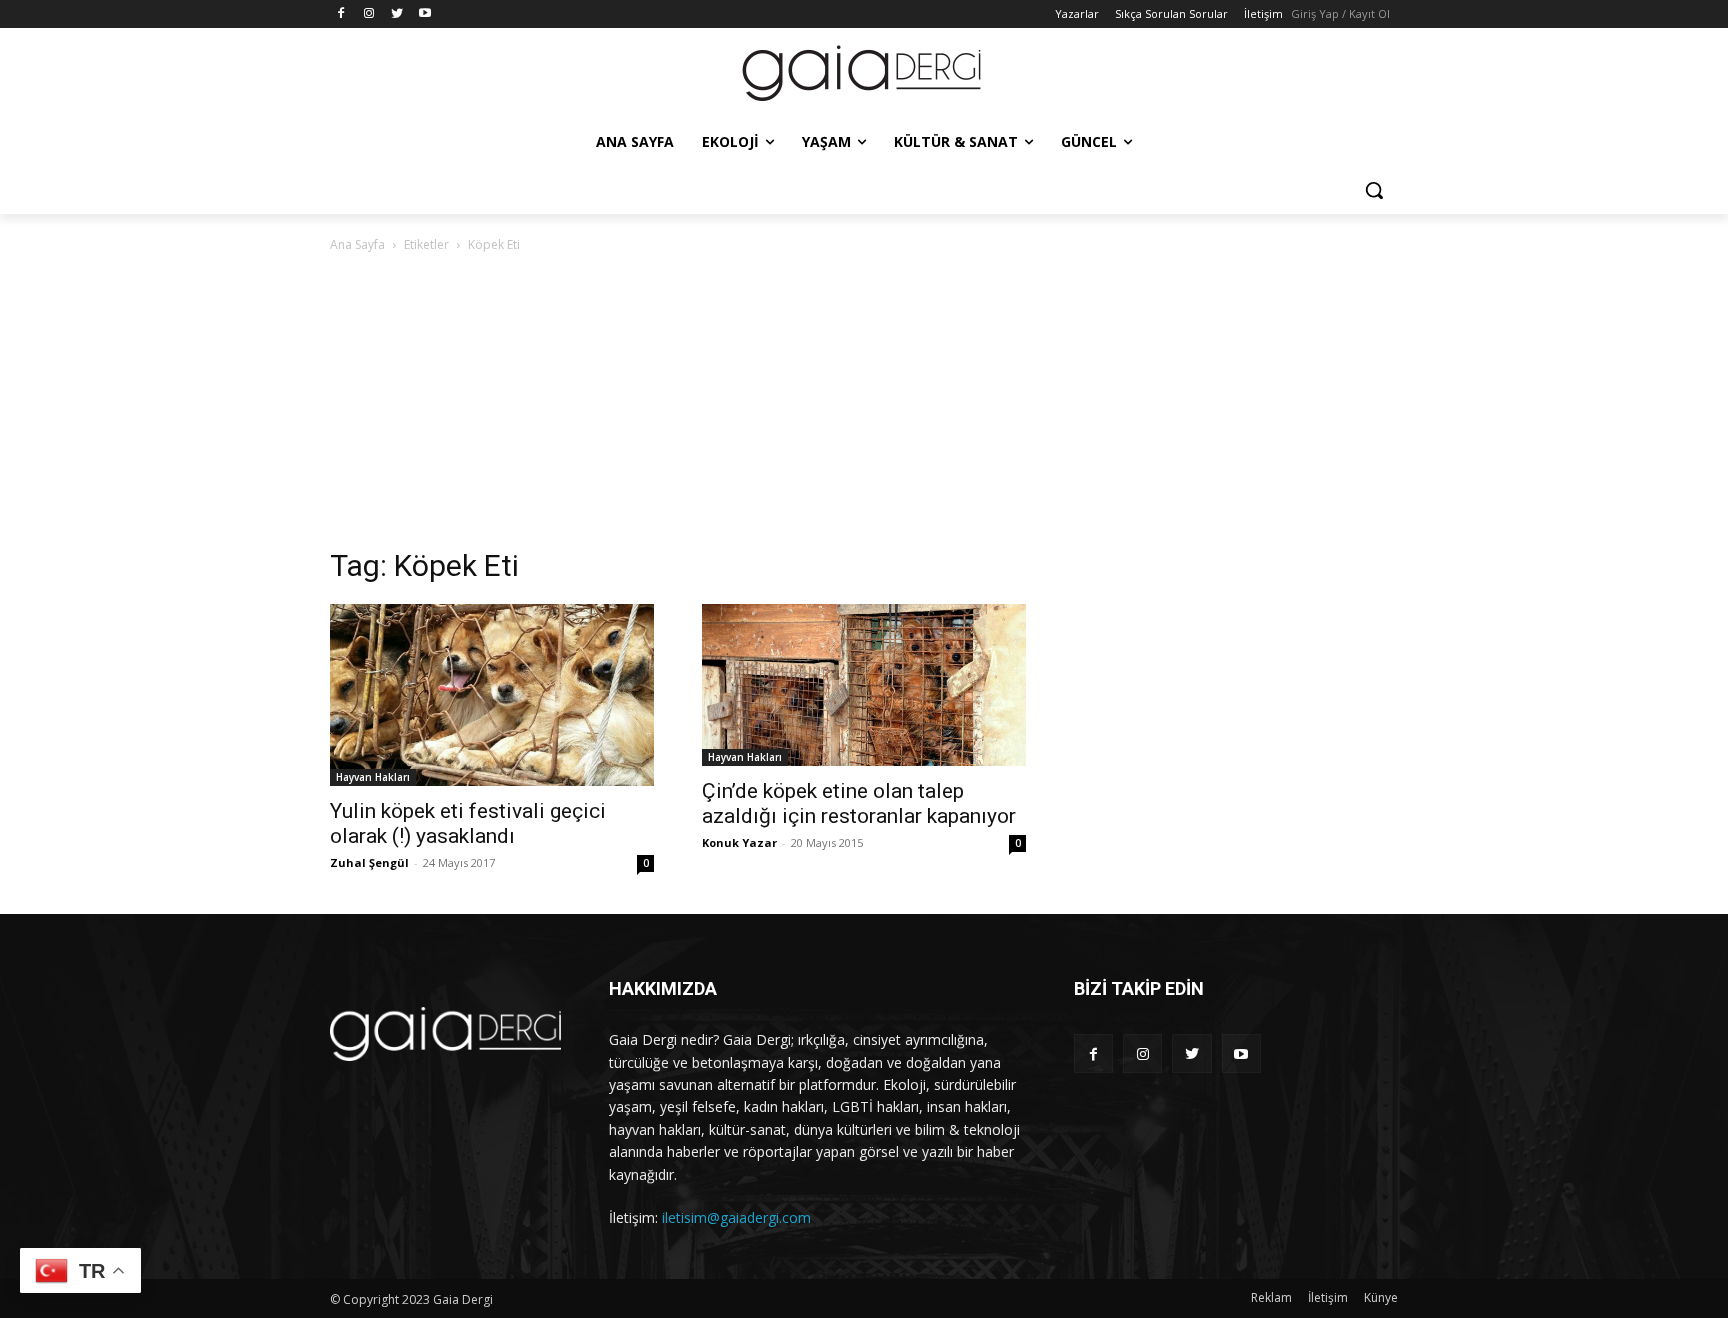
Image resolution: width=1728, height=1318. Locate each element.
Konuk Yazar (739, 842)
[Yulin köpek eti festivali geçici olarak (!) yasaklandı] (492, 695)
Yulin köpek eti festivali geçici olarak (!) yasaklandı (468, 823)
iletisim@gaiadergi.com (736, 1217)
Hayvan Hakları (373, 777)
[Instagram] (369, 14)
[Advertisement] (864, 406)
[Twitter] (397, 14)
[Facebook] (341, 14)
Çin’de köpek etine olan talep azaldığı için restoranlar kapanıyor (859, 803)
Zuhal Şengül (369, 862)
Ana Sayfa (357, 244)
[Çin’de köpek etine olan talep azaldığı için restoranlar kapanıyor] (864, 685)
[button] (1374, 190)
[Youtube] (424, 14)
